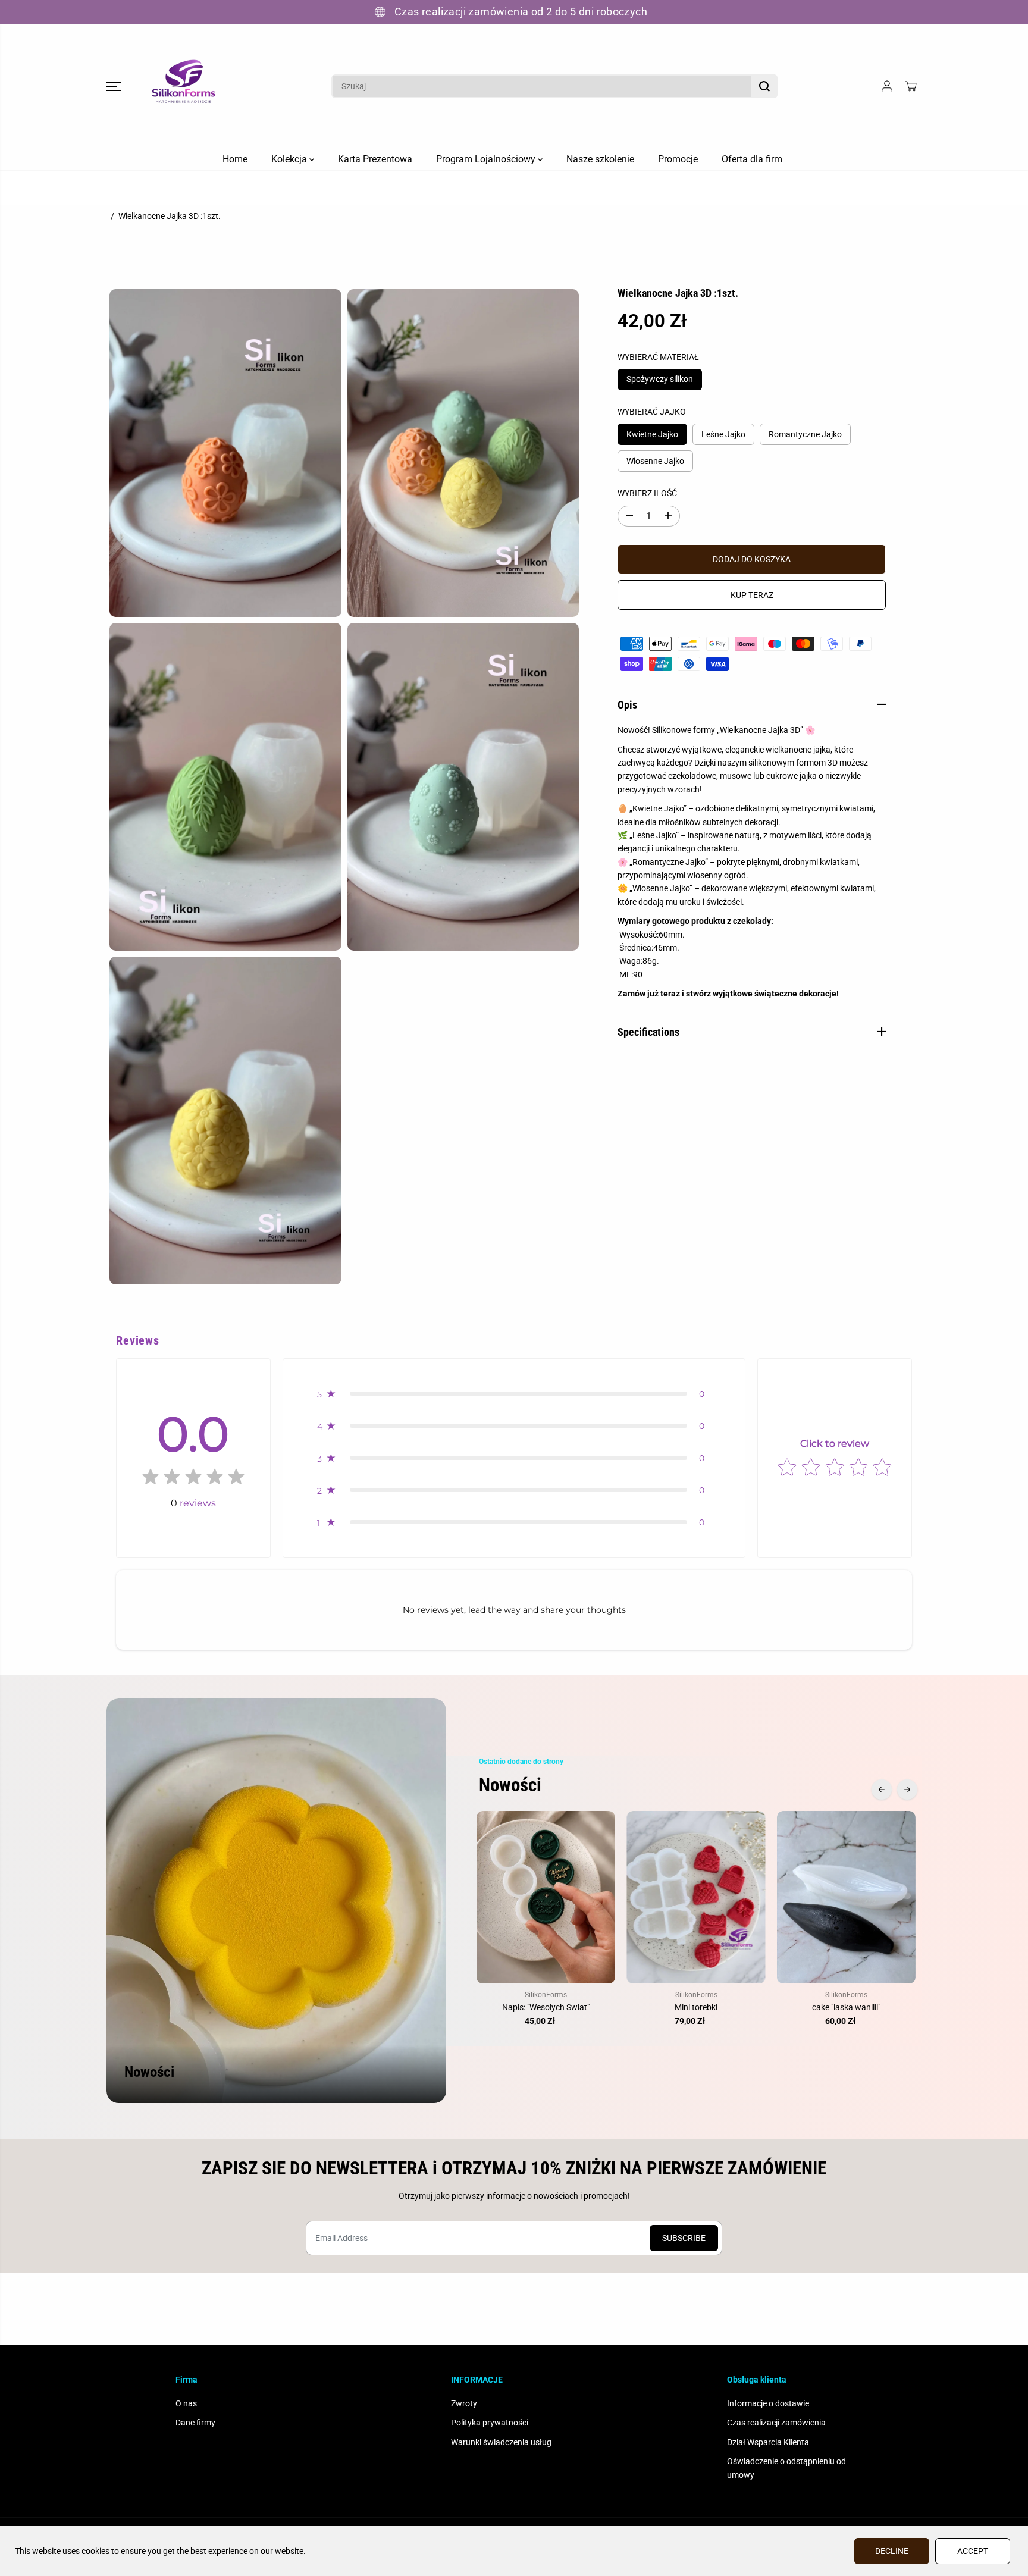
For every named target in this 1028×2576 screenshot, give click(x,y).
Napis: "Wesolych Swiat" (546, 2007)
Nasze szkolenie (600, 159)
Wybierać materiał (658, 356)
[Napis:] (546, 1897)
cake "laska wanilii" (846, 2007)
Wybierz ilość (647, 493)
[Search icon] (764, 86)
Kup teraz (752, 595)
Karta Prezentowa (375, 159)
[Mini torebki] (696, 1897)
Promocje (678, 159)
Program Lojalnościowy (487, 159)
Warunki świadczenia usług (501, 2442)
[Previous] (882, 1790)
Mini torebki (696, 2007)
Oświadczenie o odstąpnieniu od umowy (786, 2468)
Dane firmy (195, 2423)
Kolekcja (290, 159)
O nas (186, 2403)
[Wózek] (911, 86)
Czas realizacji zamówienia (776, 2423)
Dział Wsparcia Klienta (768, 2442)
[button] (114, 86)
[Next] (907, 1790)
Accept (973, 2551)
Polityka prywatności (490, 2423)
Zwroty (464, 2403)
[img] (193, 1479)
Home (235, 159)
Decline (892, 2551)
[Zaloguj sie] (887, 86)
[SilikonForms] (184, 86)
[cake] (846, 1897)
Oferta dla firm (752, 159)
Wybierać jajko (652, 412)
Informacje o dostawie (768, 2403)
